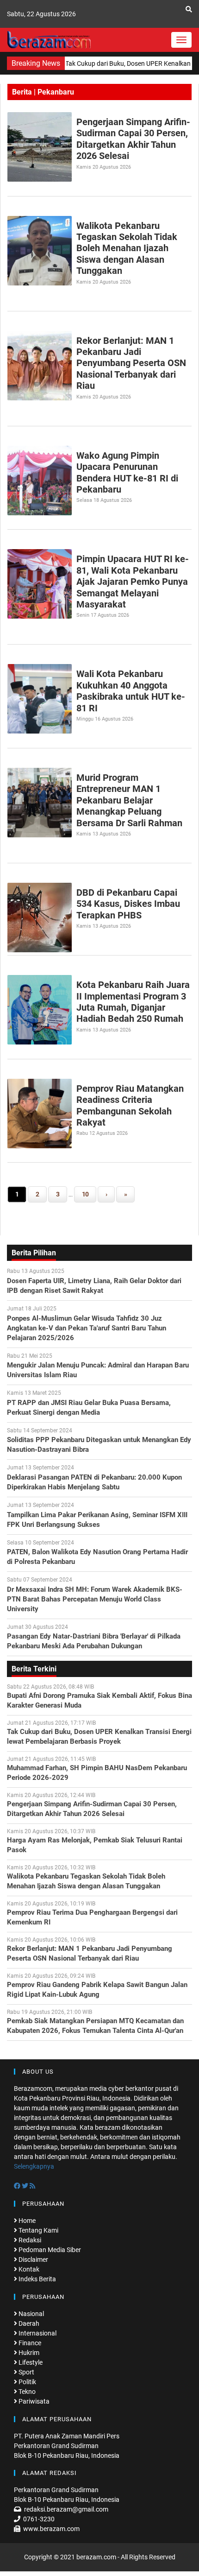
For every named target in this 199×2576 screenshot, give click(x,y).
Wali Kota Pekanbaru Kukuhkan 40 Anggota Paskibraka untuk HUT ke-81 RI (131, 691)
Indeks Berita (37, 2279)
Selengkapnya (34, 2166)
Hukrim (28, 2353)
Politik (27, 2382)
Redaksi (29, 2240)
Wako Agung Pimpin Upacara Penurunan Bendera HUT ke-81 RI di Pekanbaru (127, 472)
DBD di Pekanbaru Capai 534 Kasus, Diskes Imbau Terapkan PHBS (128, 904)
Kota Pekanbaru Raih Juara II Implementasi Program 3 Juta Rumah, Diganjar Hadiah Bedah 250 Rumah (133, 1002)
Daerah (28, 2323)
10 (85, 1194)
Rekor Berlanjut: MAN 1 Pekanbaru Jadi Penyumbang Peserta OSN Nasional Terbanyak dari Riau (131, 363)
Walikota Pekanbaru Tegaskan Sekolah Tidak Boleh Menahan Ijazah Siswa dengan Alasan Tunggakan (127, 248)
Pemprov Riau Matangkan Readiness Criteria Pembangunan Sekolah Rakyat (130, 1105)
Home (26, 2221)
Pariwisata (33, 2401)
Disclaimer (33, 2260)
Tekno (26, 2392)
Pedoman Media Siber (49, 2250)
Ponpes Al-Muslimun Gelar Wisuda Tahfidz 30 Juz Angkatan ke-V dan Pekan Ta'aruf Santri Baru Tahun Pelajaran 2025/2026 (87, 1328)
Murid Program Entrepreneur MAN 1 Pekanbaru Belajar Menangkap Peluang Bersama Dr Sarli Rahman (129, 800)
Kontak (28, 2269)
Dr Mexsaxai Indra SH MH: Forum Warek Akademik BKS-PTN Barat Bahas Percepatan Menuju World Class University (95, 1599)
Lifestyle (30, 2362)
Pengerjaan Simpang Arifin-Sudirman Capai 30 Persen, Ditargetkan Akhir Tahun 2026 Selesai (133, 139)
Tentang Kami (38, 2230)
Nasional (31, 2314)
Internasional (37, 2333)
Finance (29, 2343)
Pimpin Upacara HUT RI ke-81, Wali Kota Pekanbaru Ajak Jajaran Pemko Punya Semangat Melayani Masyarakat (133, 582)
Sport (26, 2372)
